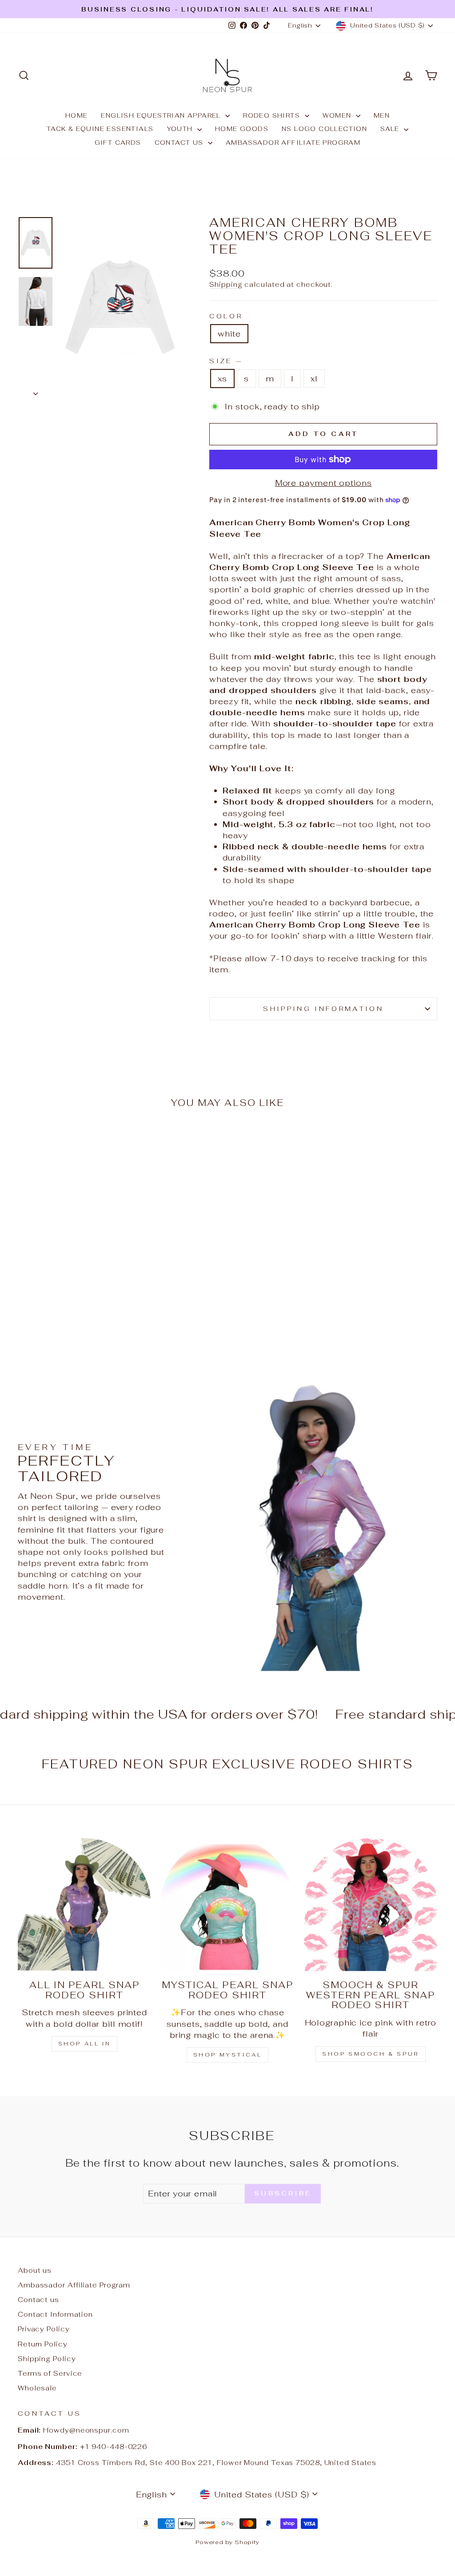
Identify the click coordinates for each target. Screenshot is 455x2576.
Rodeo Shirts (273, 115)
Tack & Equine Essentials (100, 129)
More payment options (323, 483)
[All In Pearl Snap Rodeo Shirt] (84, 1905)
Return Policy (43, 2344)
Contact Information (55, 2314)
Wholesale (37, 2388)
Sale (391, 129)
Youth (181, 129)
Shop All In (85, 2044)
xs (222, 378)
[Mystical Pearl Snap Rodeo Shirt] (227, 1905)
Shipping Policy (47, 2359)
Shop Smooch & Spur (371, 2054)
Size (225, 361)
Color (226, 316)
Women (338, 115)
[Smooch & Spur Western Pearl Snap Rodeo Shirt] (371, 1905)
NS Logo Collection (324, 129)
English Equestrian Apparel (162, 115)
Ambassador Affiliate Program (293, 143)
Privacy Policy (44, 2329)
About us (35, 2270)
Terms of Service (50, 2373)
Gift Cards (118, 143)
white (229, 334)
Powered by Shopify (227, 2542)
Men (382, 115)
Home (77, 115)
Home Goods (242, 129)
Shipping (226, 284)
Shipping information (323, 1009)
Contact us (180, 143)
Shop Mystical (228, 2055)
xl (314, 378)
